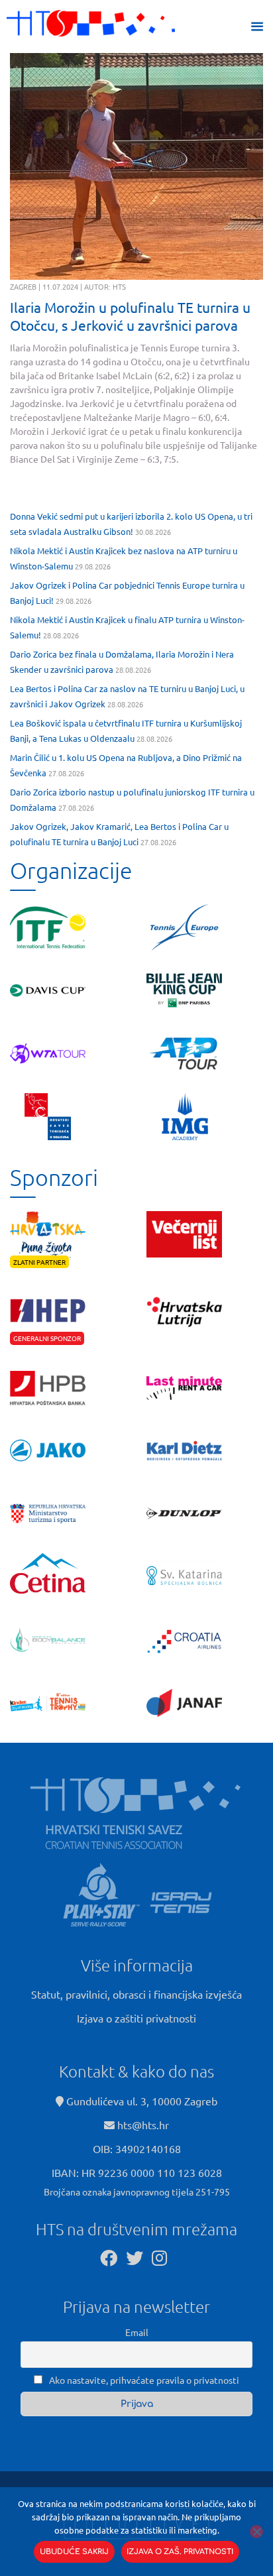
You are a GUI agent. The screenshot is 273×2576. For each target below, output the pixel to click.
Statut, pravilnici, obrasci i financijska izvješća (136, 1994)
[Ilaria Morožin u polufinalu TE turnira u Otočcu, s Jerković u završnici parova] (136, 166)
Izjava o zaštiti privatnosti (136, 2018)
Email (137, 2332)
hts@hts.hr (143, 2125)
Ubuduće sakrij (74, 2552)
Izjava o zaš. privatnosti (180, 2552)
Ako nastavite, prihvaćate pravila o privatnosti (143, 2380)
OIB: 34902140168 (137, 2148)
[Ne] (256, 2532)
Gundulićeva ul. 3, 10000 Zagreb (140, 2101)
